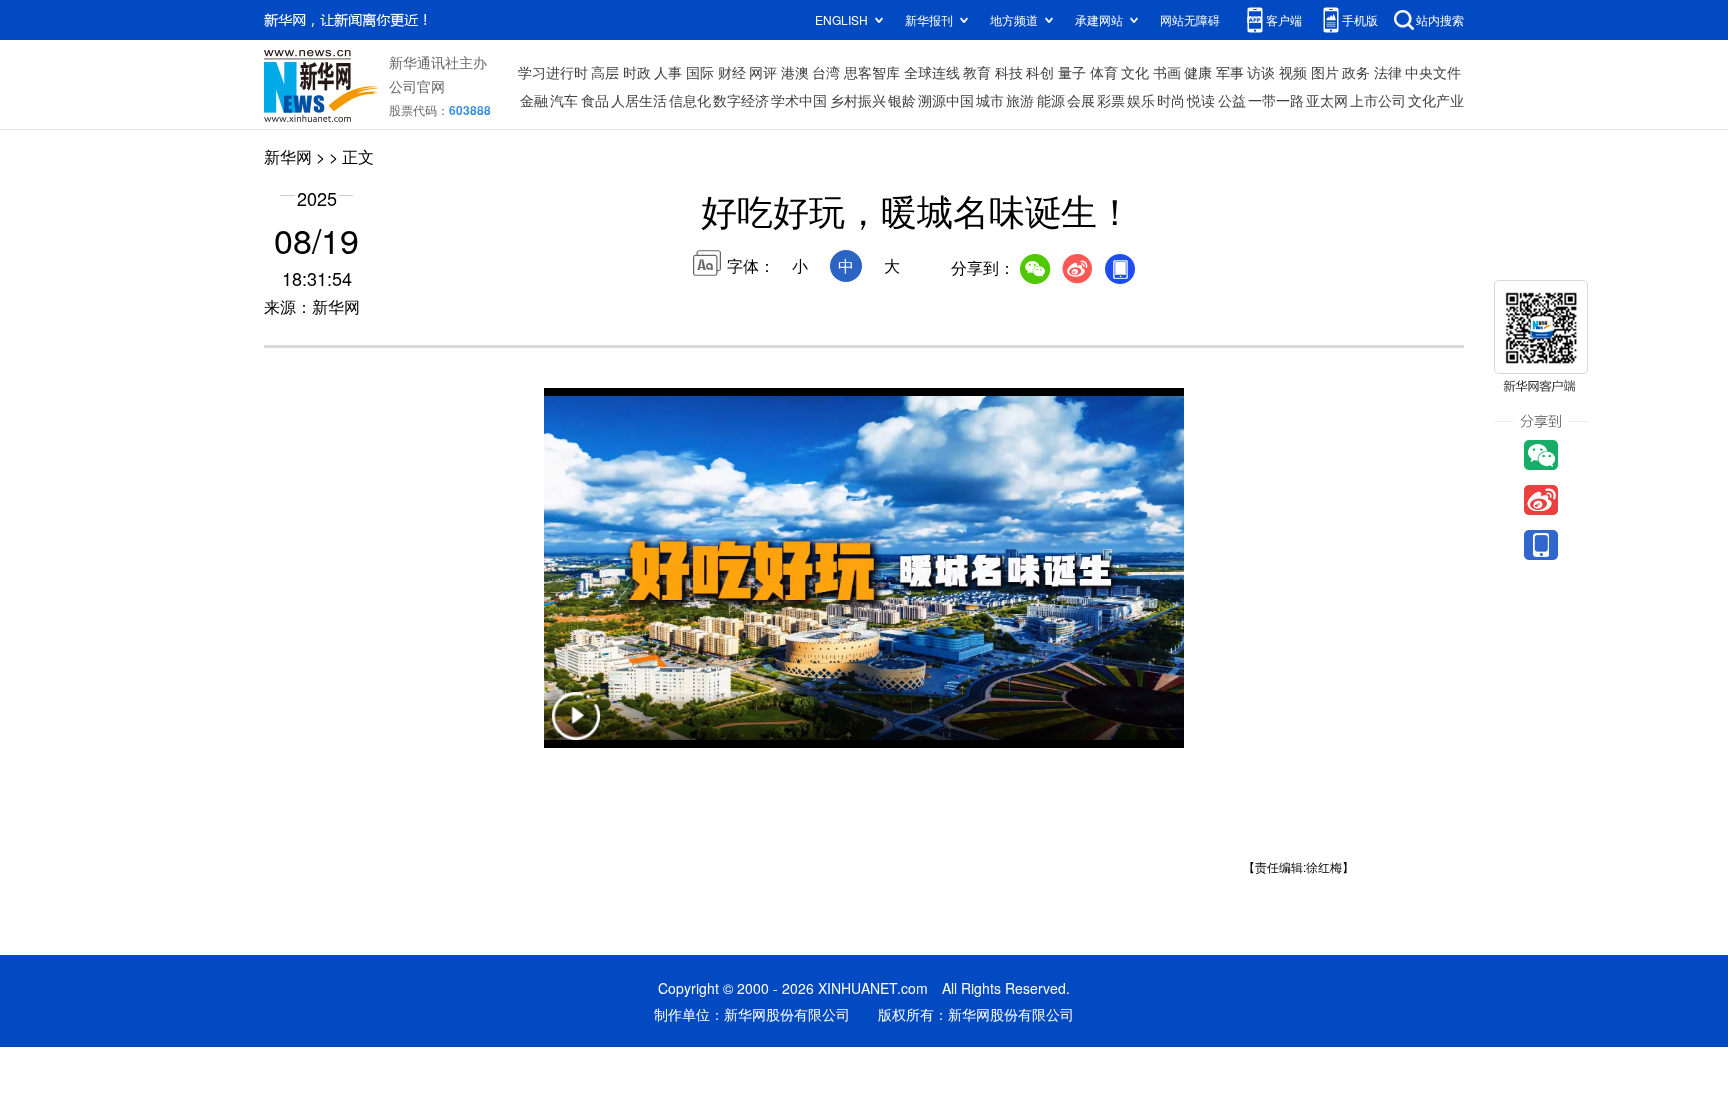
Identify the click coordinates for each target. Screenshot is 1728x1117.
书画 (1167, 72)
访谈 (1261, 72)
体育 (1104, 72)
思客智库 (872, 72)
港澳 (795, 72)
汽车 (564, 100)
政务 (1356, 72)
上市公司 (1378, 100)
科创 (1040, 72)
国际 (700, 72)
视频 (1293, 72)
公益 (1232, 100)
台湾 (826, 72)
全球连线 (932, 72)
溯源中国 (946, 100)
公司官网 (417, 86)
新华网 (288, 156)
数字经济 (741, 100)
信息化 (690, 100)
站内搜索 (1440, 19)
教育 (977, 72)
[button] (576, 728)
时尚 (1171, 100)
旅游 (1020, 100)
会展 (1081, 100)
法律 (1388, 72)
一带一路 (1276, 100)
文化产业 (1436, 100)
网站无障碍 (1190, 19)
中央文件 (1433, 72)
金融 (534, 100)
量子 (1072, 72)
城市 (990, 100)
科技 (1009, 72)
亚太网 (1327, 100)
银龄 (902, 100)
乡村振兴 (858, 100)
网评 (763, 72)
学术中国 (799, 100)
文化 (1135, 72)
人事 (668, 72)
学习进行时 (553, 72)
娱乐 (1141, 100)
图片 (1325, 72)
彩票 (1111, 100)
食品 (595, 100)
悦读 (1201, 100)
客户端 (1284, 19)
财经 (732, 72)
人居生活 (639, 100)
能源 (1051, 100)
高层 (605, 72)
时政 (637, 72)
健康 (1198, 72)
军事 (1230, 72)
